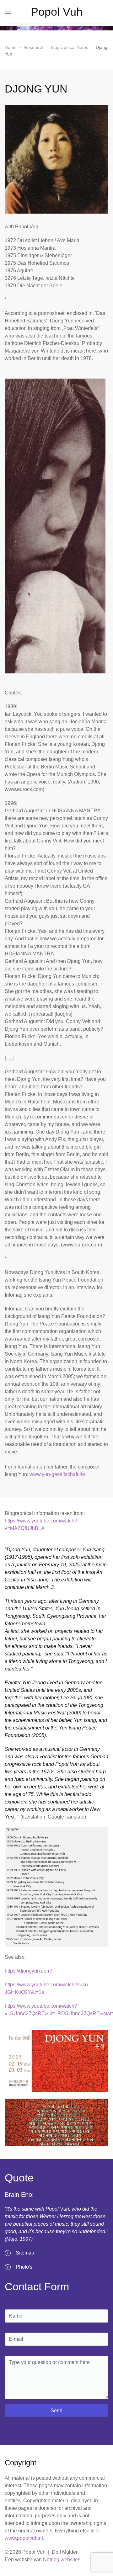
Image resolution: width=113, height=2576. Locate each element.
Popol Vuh (57, 12)
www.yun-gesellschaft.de (57, 1474)
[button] (8, 12)
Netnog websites (62, 2560)
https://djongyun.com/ (28, 1971)
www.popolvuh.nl (24, 2538)
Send (56, 2411)
